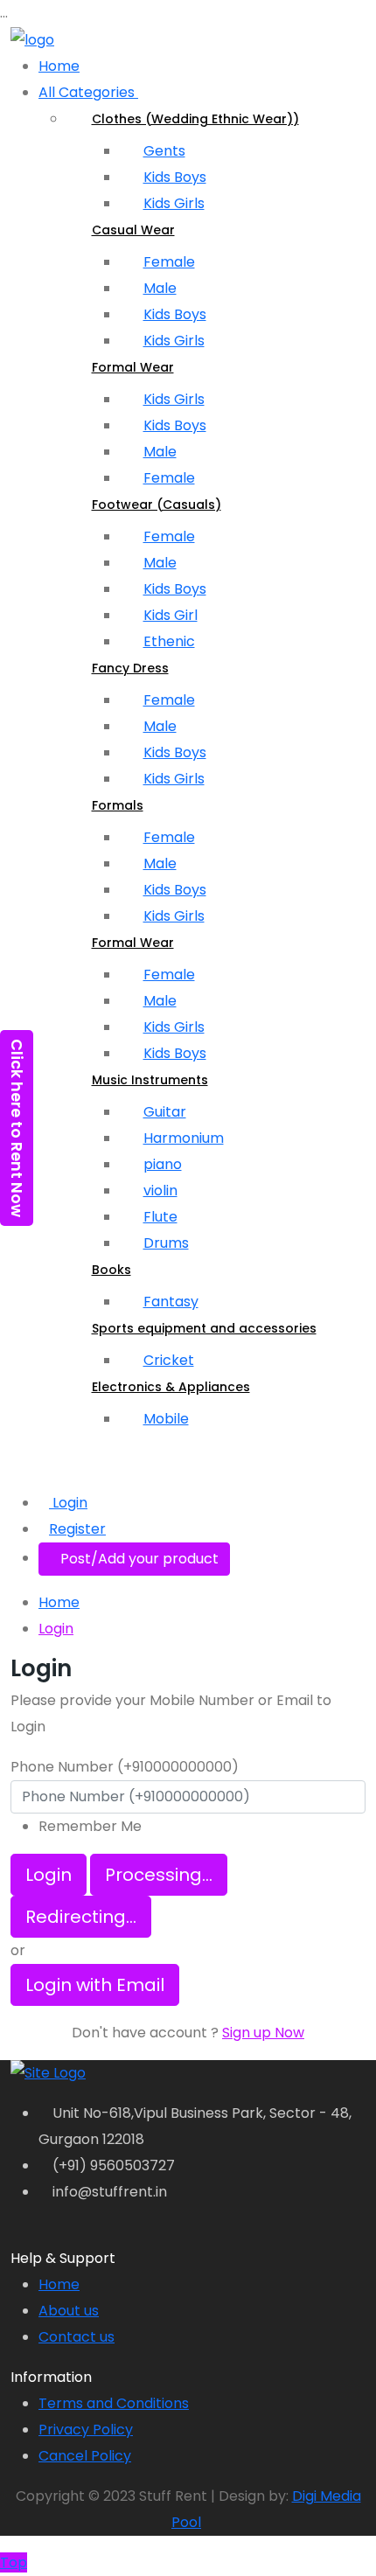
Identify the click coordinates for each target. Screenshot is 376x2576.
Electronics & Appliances (171, 1387)
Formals (118, 805)
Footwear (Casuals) (157, 505)
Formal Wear (133, 367)
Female (169, 262)
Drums (166, 1243)
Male (160, 288)
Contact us (77, 2337)
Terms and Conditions (114, 2403)
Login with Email (95, 1985)
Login (68, 1503)
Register (77, 1529)
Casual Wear (133, 230)
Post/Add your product (139, 1559)
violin (160, 1191)
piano (163, 1164)
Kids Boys (175, 177)
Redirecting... (81, 1917)
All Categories (88, 92)
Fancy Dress (130, 668)
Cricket (169, 1360)
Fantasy (171, 1302)
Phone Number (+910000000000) (125, 1767)
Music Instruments (150, 1080)
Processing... (159, 1875)
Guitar (165, 1112)
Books (111, 1270)
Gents (164, 151)
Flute (160, 1217)
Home (59, 66)
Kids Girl (171, 615)
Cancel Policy (85, 2456)
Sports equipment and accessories (204, 1328)
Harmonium (184, 1138)
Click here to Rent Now (17, 1128)
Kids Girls (174, 203)
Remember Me (90, 1826)
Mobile (166, 1419)
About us (69, 2311)
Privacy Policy (86, 2430)
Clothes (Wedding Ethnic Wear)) (195, 119)
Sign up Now (263, 2033)
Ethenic (169, 641)
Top (14, 2562)
